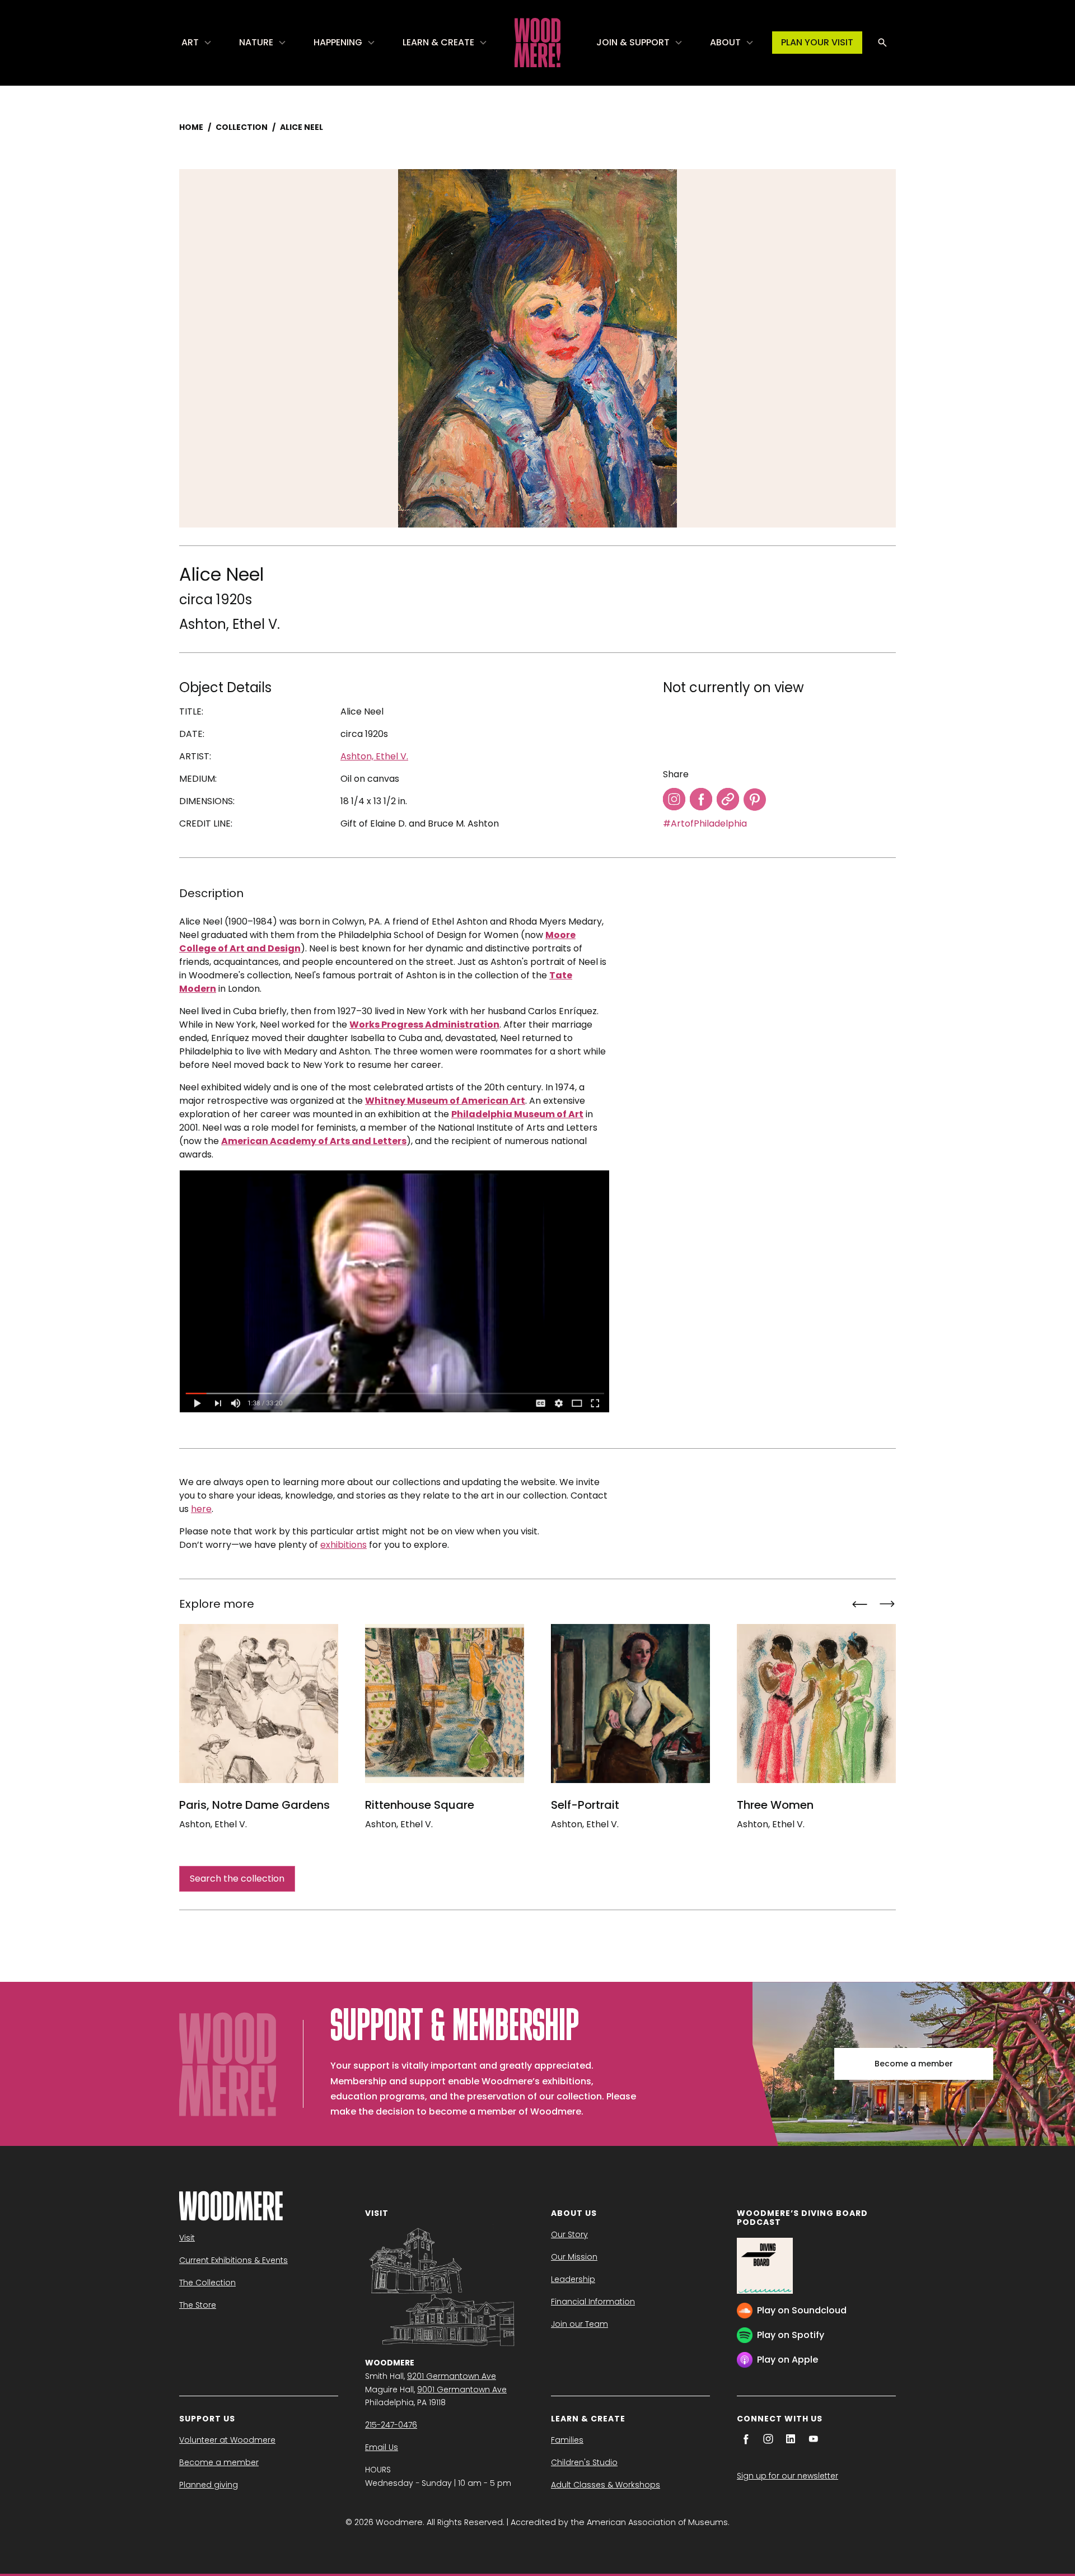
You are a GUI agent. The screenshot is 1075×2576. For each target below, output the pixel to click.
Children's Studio (584, 2462)
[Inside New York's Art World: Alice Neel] (394, 1291)
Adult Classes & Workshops (606, 2485)
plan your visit (817, 42)
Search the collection (237, 1879)
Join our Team (579, 2324)
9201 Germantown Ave (452, 2376)
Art (190, 42)
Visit (187, 2238)
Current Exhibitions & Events (233, 2260)
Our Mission (574, 2257)
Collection (242, 127)
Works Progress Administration (424, 1025)
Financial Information (593, 2302)
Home (191, 127)
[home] (537, 43)
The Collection (207, 2283)
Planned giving (209, 2485)
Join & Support (633, 42)
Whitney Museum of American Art (445, 1101)
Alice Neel (302, 127)
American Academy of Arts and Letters (314, 1141)
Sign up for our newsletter (787, 2476)
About (725, 42)
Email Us (382, 2447)
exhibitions (343, 1545)
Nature (256, 42)
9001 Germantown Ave (462, 2390)
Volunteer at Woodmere (227, 2440)
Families (567, 2440)
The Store (198, 2305)
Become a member (914, 2064)
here (201, 1509)
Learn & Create (438, 42)
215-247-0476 (391, 2425)
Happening (338, 42)
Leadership (573, 2279)
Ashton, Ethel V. (230, 624)
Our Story (569, 2234)
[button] (197, 43)
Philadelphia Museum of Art (517, 1114)
